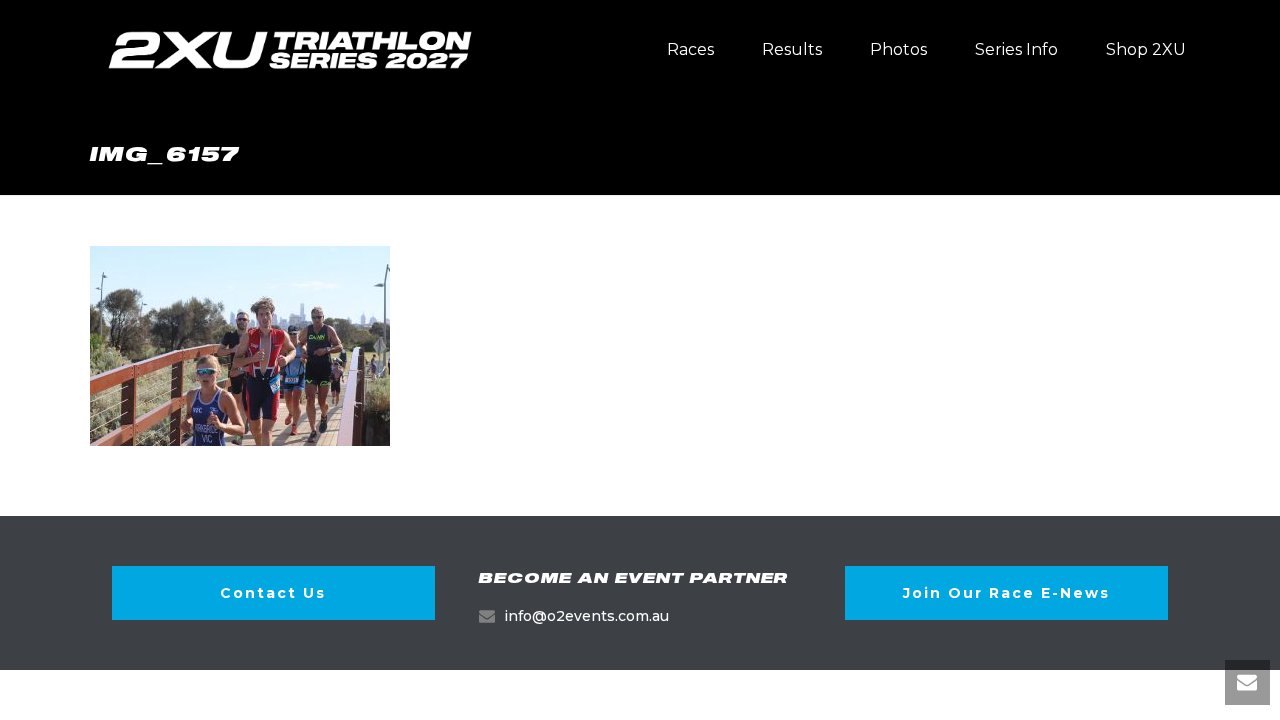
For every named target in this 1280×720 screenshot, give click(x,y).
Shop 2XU (1146, 49)
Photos (898, 49)
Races (690, 49)
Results (792, 49)
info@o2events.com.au (586, 616)
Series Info (1016, 49)
